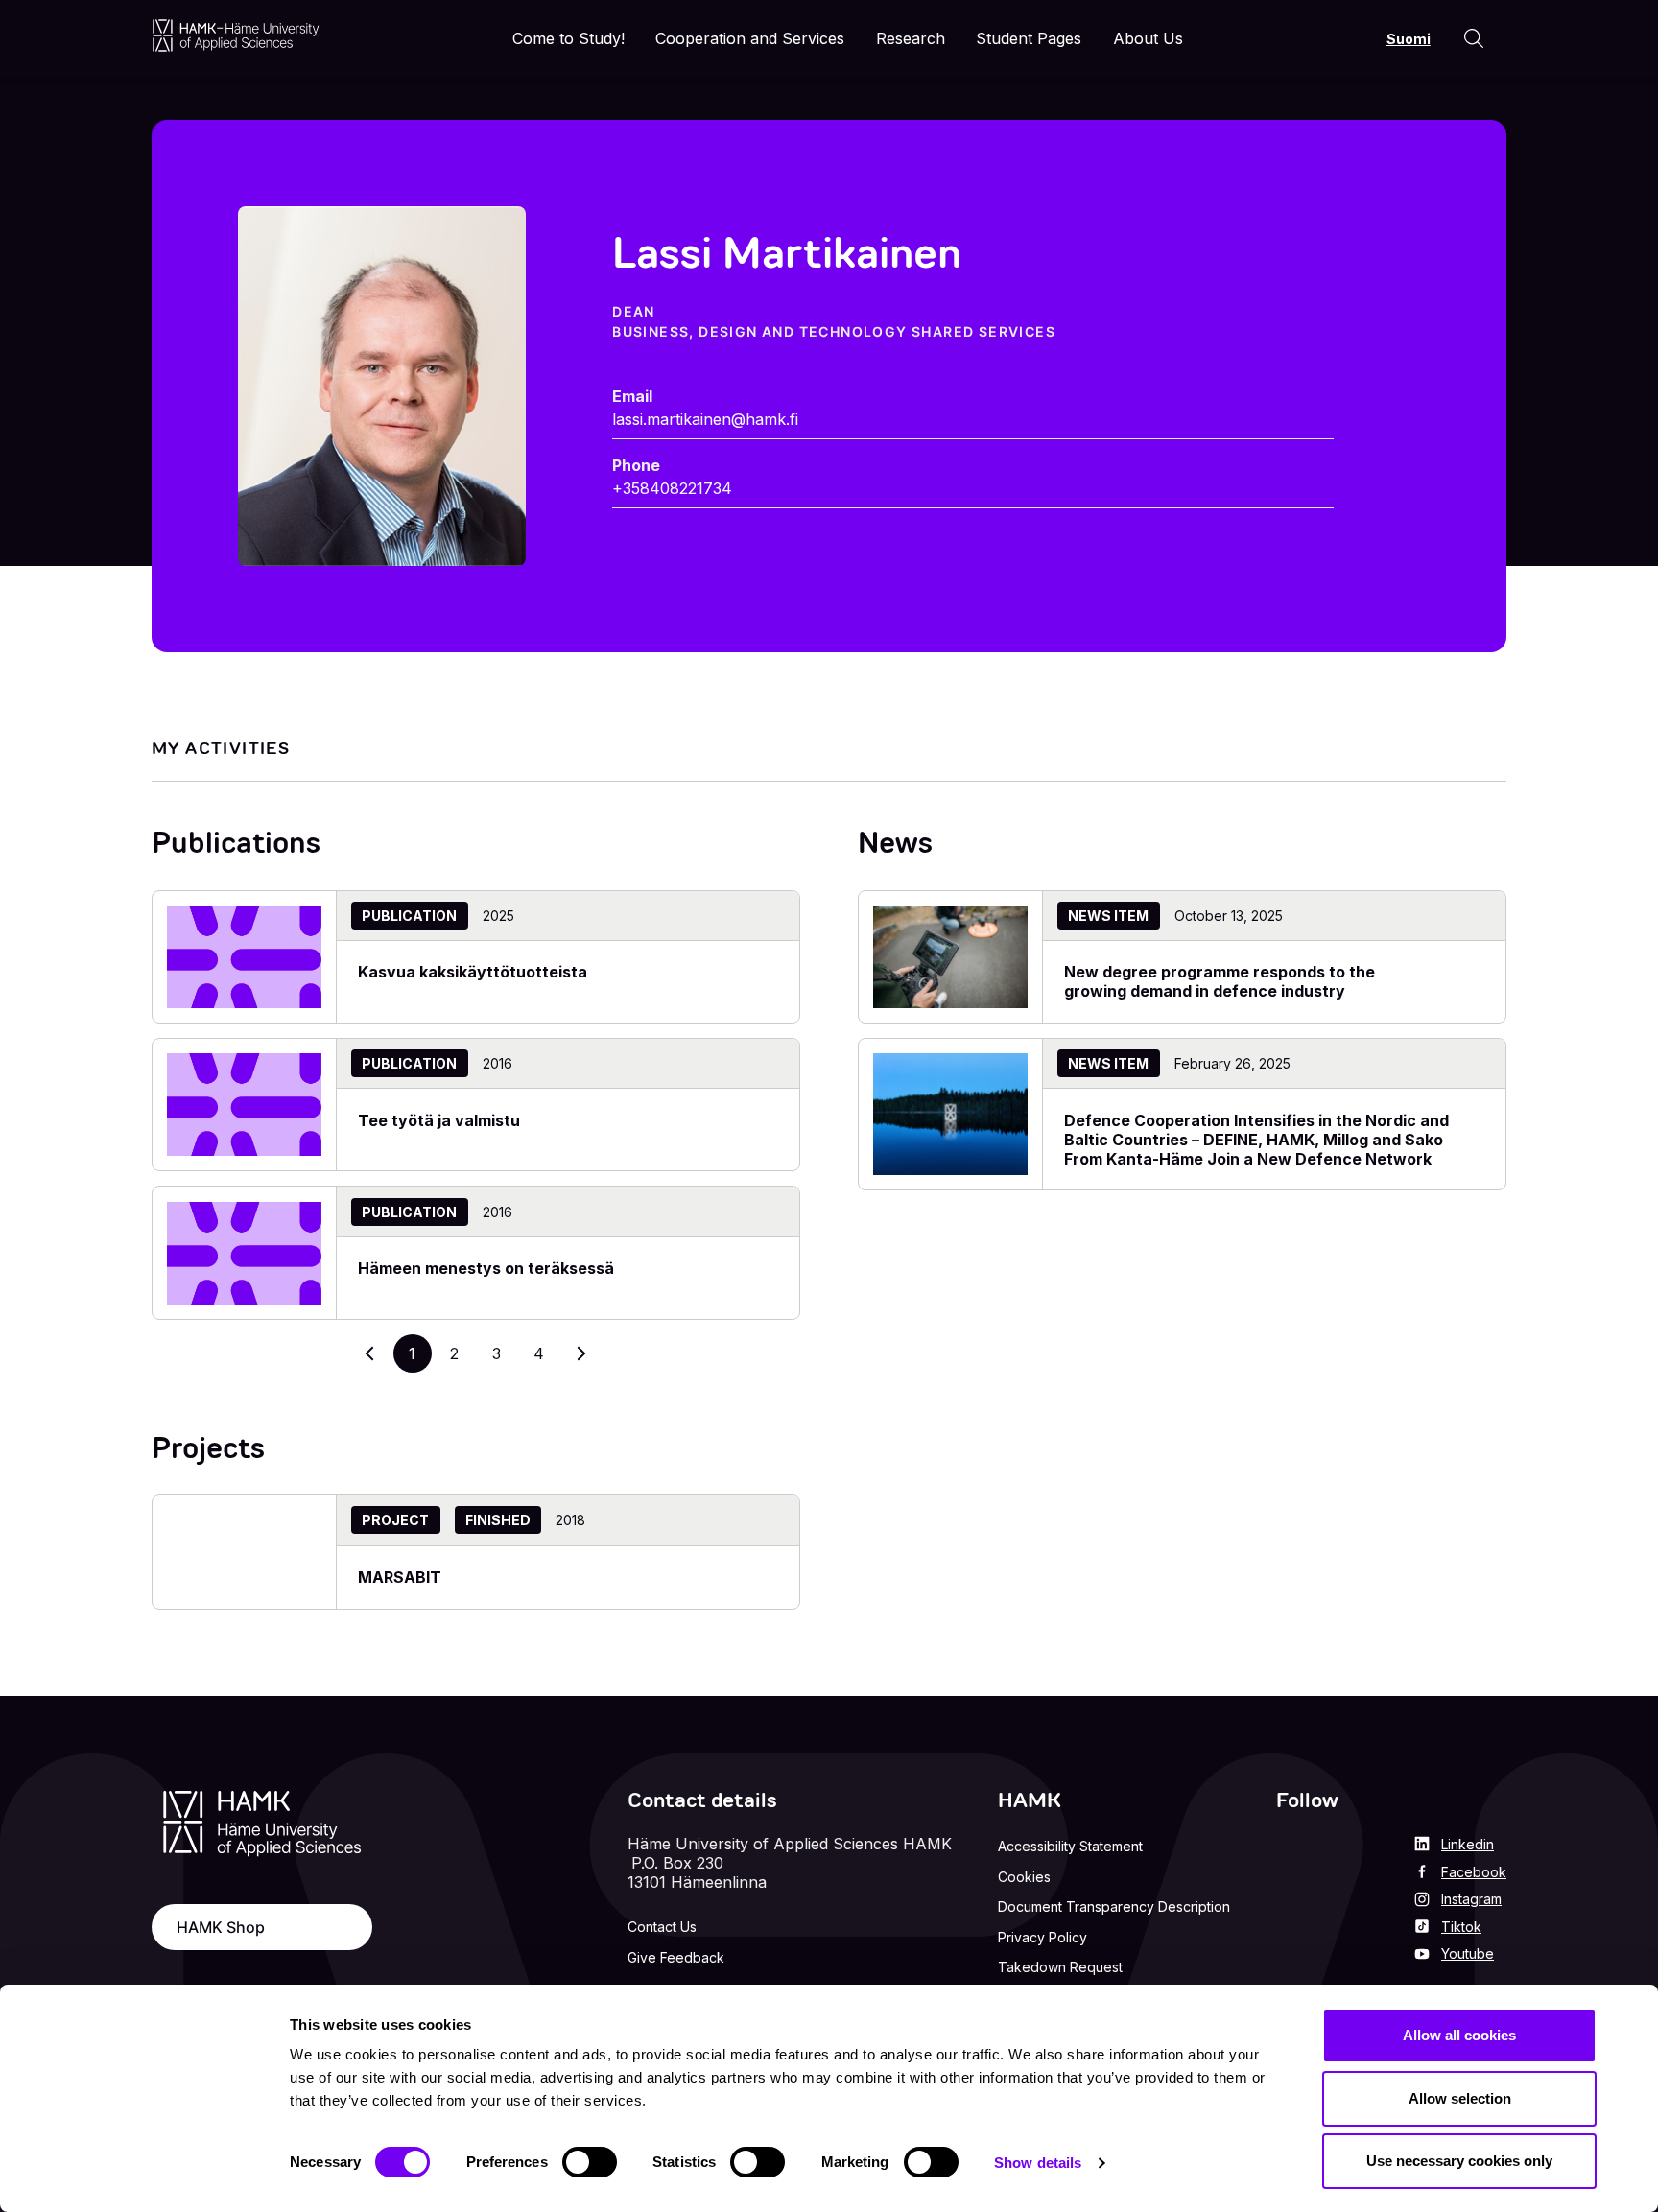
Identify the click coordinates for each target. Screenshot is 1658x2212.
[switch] (590, 2162)
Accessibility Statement (1070, 1846)
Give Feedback (676, 1957)
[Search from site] (1474, 38)
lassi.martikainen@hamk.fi (705, 419)
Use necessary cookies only (1459, 2161)
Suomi (1409, 39)
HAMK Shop (221, 1927)
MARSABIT (400, 1577)
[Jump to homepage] (236, 35)
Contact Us (662, 1927)
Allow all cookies (1459, 2035)
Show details (1038, 2163)
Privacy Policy (1042, 1937)
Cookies (1024, 1877)
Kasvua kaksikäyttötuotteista (473, 972)
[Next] (581, 1353)
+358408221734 (672, 488)
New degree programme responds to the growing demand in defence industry (1220, 981)
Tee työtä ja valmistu (439, 1120)
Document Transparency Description (1114, 1906)
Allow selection (1460, 2098)
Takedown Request (1060, 1967)
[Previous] (370, 1353)
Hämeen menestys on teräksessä (486, 1268)
